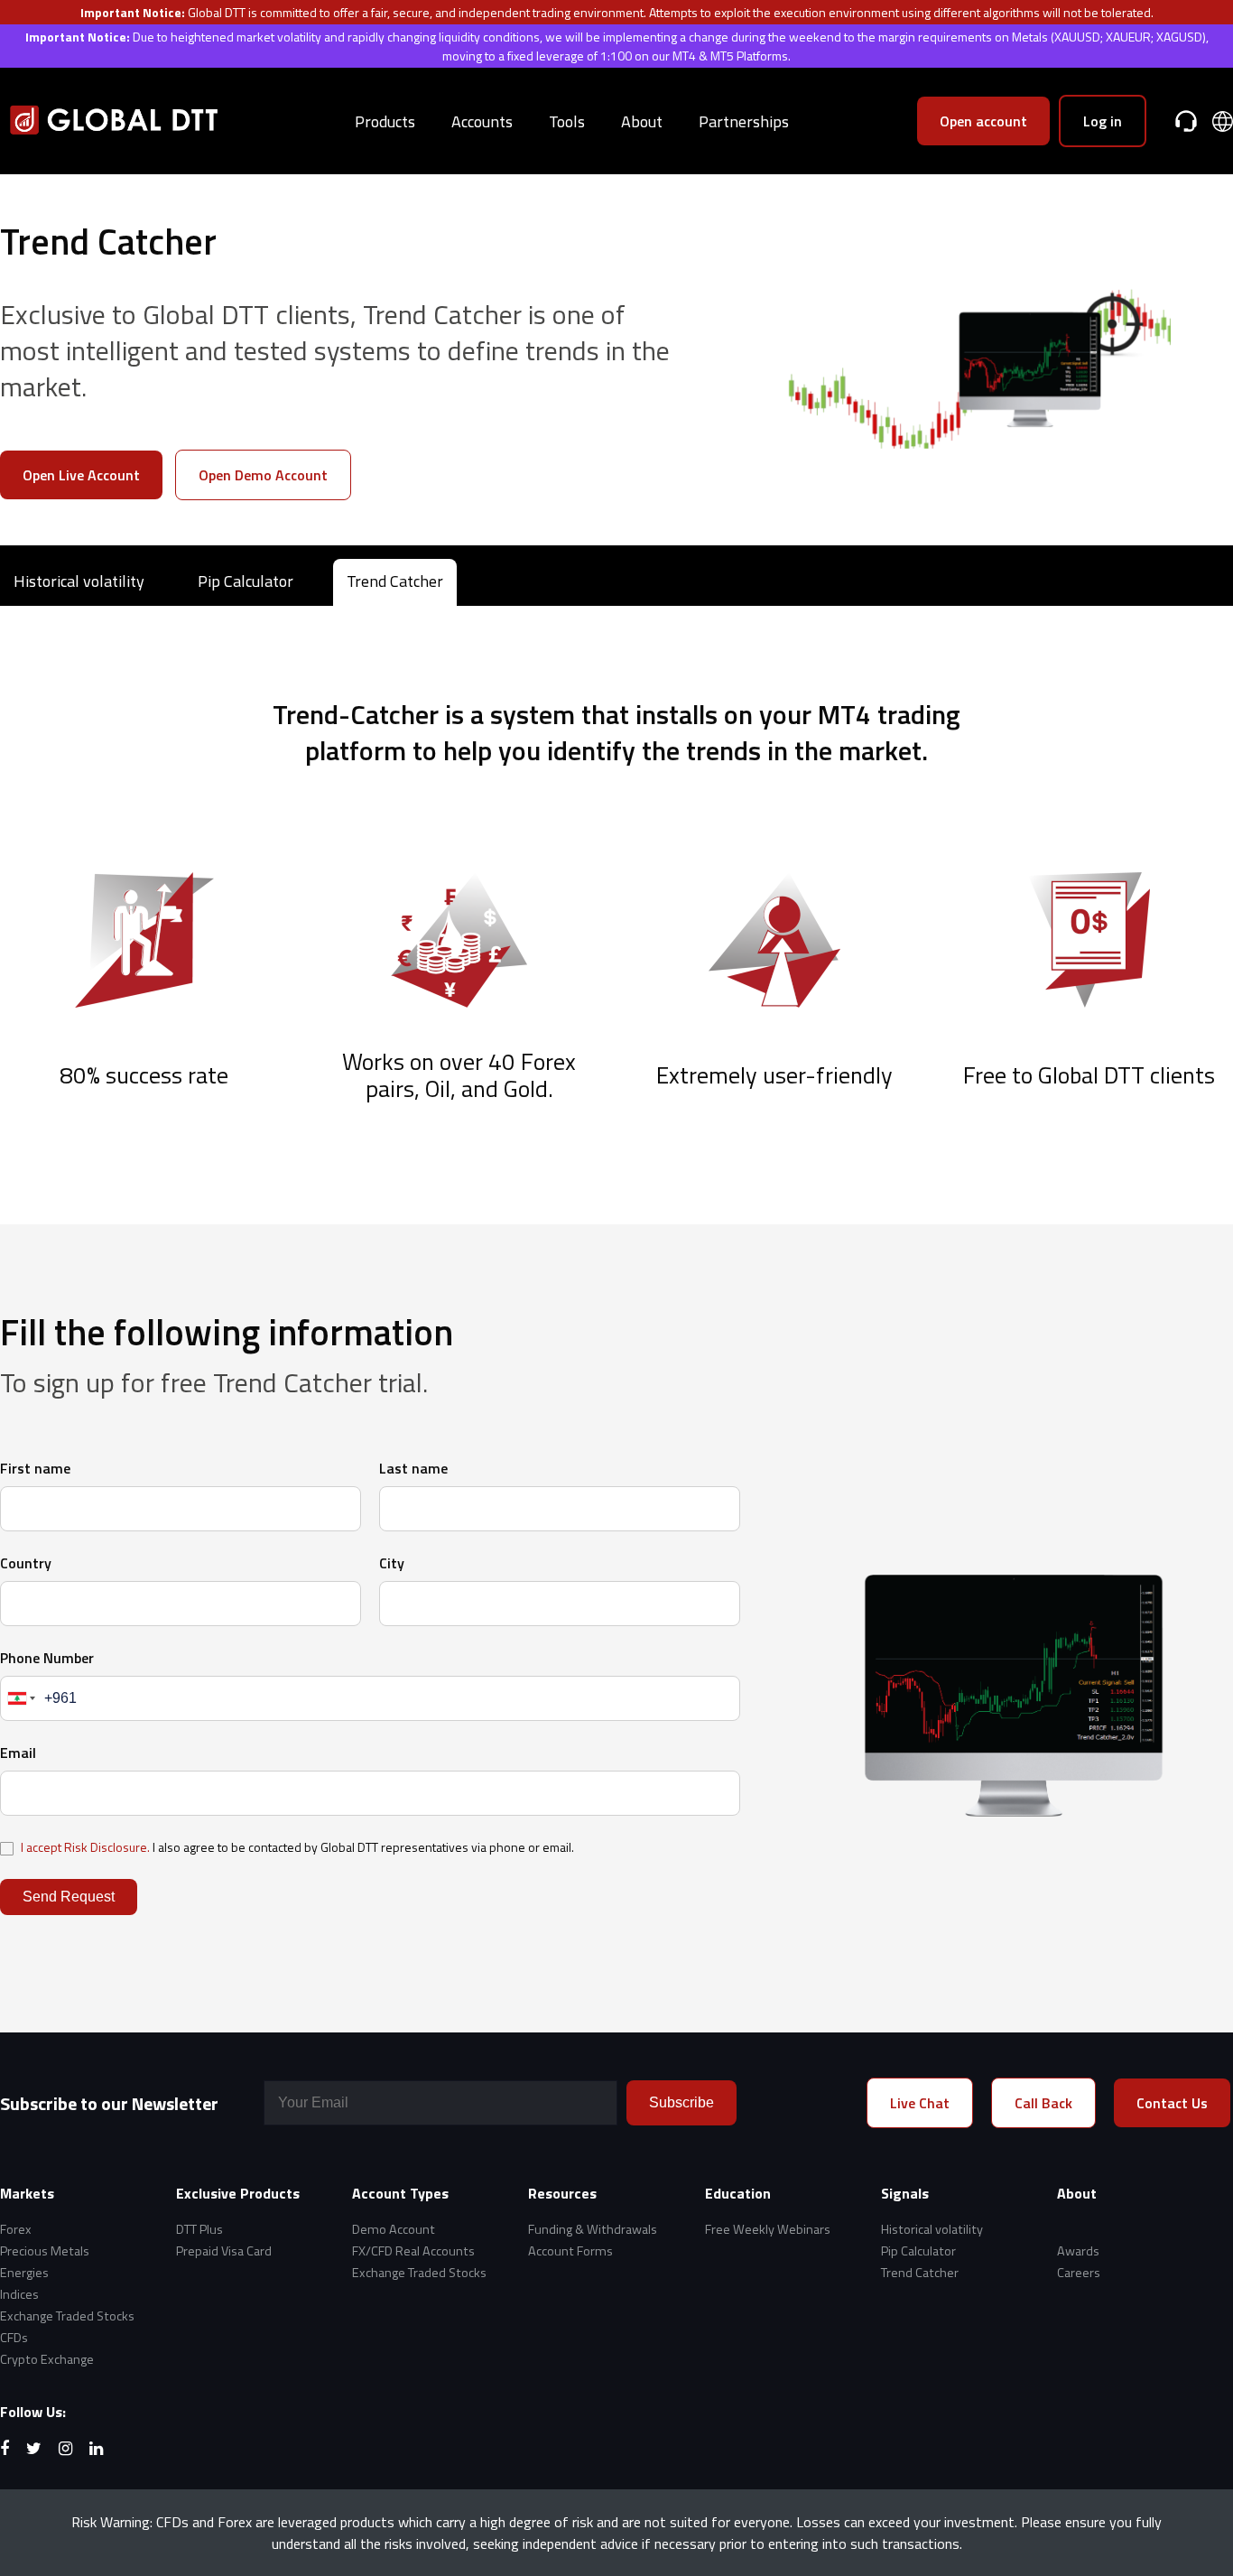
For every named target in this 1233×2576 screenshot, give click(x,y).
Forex (16, 2229)
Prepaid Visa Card (224, 2251)
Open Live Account (81, 475)
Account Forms (570, 2251)
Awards (1078, 2251)
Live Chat (920, 2103)
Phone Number (47, 1658)
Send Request (69, 1897)
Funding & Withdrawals (593, 2229)
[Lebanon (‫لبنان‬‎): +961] (20, 1698)
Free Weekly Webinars (768, 2229)
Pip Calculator (246, 581)
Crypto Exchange (47, 2359)
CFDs (14, 2338)
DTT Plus (199, 2229)
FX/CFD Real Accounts (413, 2251)
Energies (24, 2273)
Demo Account (394, 2229)
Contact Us (1172, 2103)
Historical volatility (79, 581)
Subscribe (681, 2102)
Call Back (1043, 2103)
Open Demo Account (263, 475)
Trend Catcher (395, 581)
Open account (983, 121)
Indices (19, 2294)
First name (35, 1468)
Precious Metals (45, 2251)
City (392, 1563)
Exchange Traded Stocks (67, 2316)
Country (26, 1563)
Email (18, 1753)
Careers (1079, 2273)
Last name (413, 1468)
